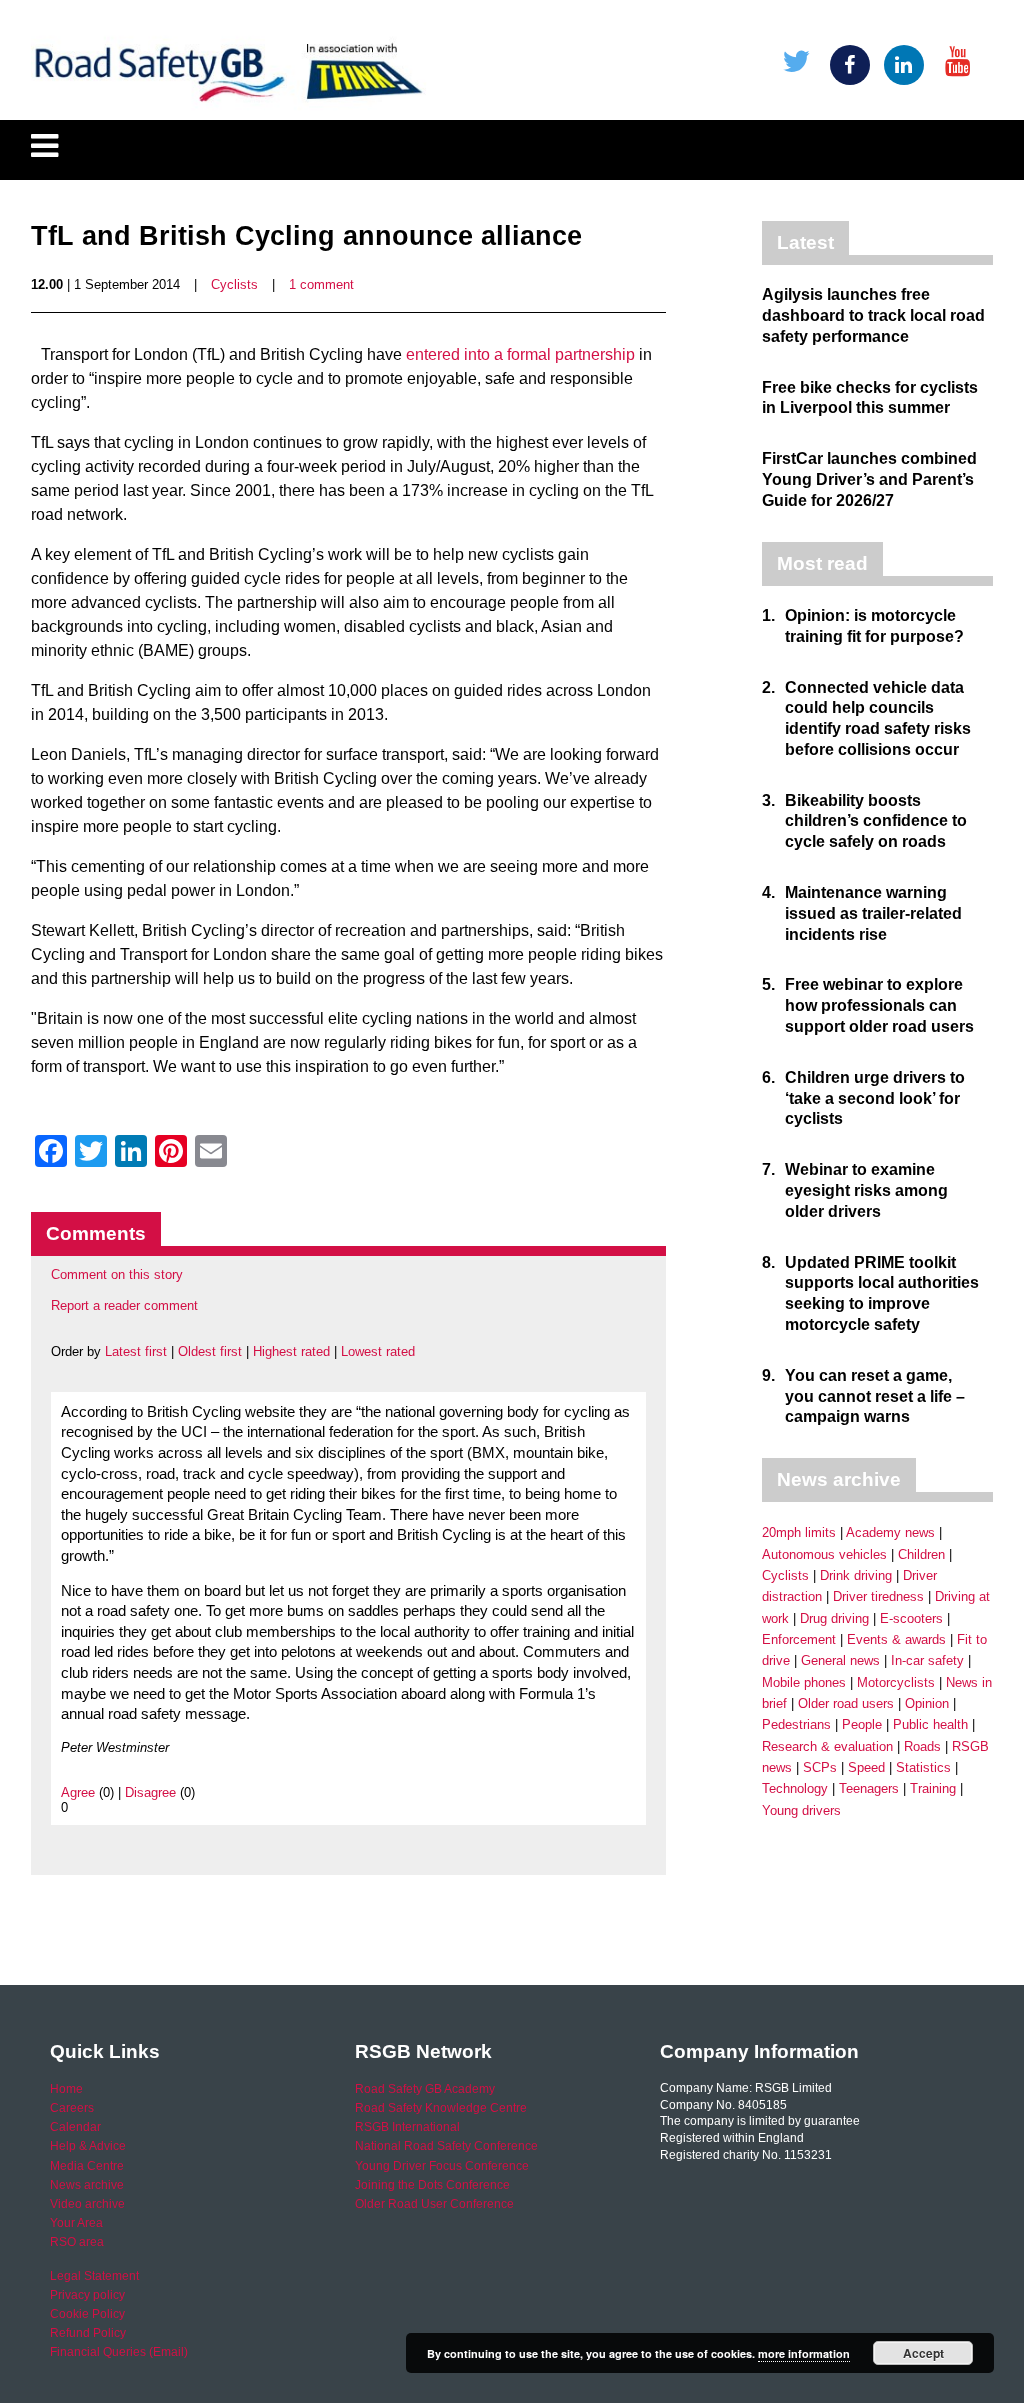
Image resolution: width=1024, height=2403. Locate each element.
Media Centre (87, 2166)
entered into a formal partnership (520, 354)
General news (840, 1660)
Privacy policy (87, 2295)
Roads (922, 1746)
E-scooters (911, 1618)
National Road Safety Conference (446, 2146)
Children (921, 1554)
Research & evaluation (827, 1746)
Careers (72, 2108)
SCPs (820, 1767)
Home (66, 2089)
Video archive (87, 2204)
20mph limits (799, 1532)
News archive (87, 2185)
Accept (923, 2353)
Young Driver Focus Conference (442, 2166)
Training (933, 1788)
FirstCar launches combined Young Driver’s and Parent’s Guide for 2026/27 (869, 479)
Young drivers (801, 1810)
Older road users (846, 1703)
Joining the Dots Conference (432, 2185)
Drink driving (856, 1575)
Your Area (76, 2223)
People (862, 1724)
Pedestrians (796, 1724)
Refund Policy (88, 2333)
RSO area (77, 2242)
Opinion (927, 1703)
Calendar (75, 2127)
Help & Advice (88, 2146)
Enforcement (799, 1639)
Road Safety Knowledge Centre (441, 2108)
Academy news (890, 1532)
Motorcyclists (896, 1682)
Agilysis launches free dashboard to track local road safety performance (873, 315)
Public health (930, 1724)
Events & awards (896, 1639)
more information (804, 2353)
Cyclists (234, 284)
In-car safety (927, 1660)
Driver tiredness (878, 1596)
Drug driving (834, 1618)
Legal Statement (94, 2276)
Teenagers (869, 1788)
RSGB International (407, 2127)
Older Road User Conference (434, 2204)
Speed (866, 1767)
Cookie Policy (87, 2314)
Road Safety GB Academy (425, 2089)
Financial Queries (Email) (119, 2352)
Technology (795, 1788)
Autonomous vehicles (824, 1554)
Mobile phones (804, 1682)
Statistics (923, 1767)
